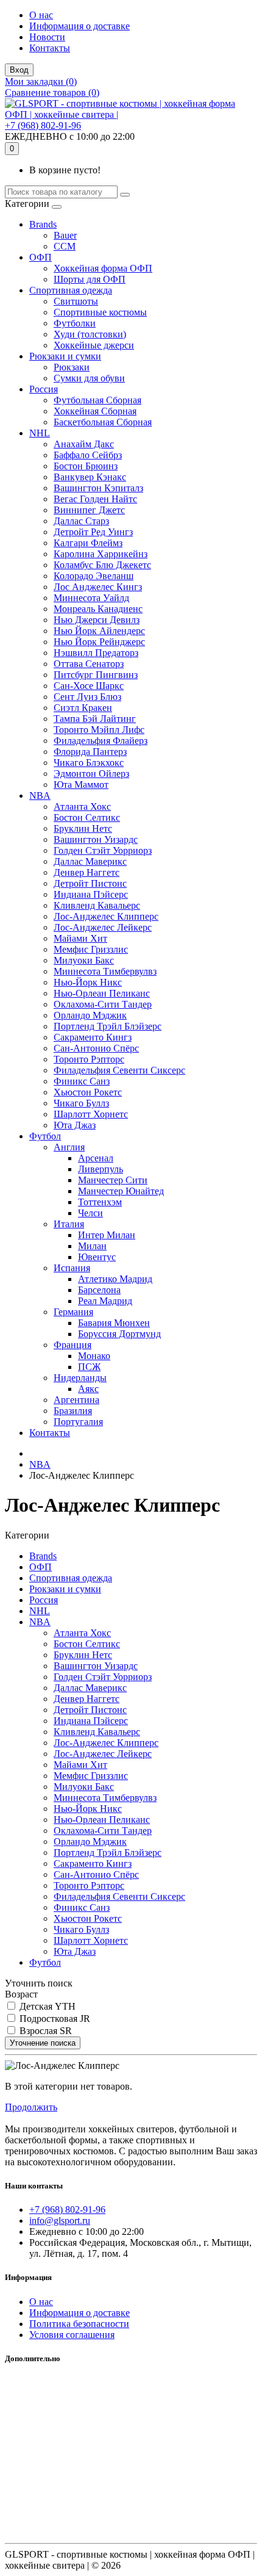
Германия (73, 1312)
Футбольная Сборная (97, 400)
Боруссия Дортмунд (119, 1334)
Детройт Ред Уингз (93, 532)
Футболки (75, 323)
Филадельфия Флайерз (101, 741)
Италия (69, 1224)
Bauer (65, 235)
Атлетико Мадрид (115, 1279)
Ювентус (97, 1257)
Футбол (45, 1136)
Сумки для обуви (89, 378)
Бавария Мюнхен (114, 1323)
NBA (40, 796)
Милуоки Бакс (84, 960)
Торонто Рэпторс (89, 1059)
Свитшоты (76, 301)
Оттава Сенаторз (89, 664)
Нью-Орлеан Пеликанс (102, 993)
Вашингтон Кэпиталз (98, 488)
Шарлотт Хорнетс (91, 1114)
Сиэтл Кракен (83, 708)
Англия (69, 1147)
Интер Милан (107, 1235)
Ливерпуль (101, 1169)
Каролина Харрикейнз (101, 554)
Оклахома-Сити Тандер (103, 1004)
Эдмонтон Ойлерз (91, 774)
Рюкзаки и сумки (65, 356)
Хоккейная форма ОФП (103, 268)
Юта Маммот (81, 785)
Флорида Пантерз (90, 752)
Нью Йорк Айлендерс (99, 631)
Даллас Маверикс (90, 861)
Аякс (88, 1389)
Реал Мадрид (105, 1301)
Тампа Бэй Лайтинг (95, 719)
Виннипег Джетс (89, 510)
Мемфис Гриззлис (91, 949)
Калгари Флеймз (88, 543)
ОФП (41, 257)
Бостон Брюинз (86, 466)
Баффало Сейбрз (88, 455)
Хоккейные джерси (94, 345)
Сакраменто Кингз (93, 1037)
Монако (94, 1356)
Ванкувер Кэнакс (90, 477)
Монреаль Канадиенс (98, 609)
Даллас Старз (81, 521)
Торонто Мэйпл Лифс (99, 730)
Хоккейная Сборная (95, 411)
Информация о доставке (80, 26)
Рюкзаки (72, 367)
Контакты (50, 48)
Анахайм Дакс (84, 444)
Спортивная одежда (71, 290)
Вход (19, 70)
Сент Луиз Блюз (87, 697)
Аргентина (76, 1400)
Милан (92, 1246)
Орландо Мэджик (90, 1015)
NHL (40, 433)
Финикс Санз (82, 1081)
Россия (44, 389)
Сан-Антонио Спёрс (96, 1048)
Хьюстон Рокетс (88, 1092)
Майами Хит (80, 938)
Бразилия (73, 1411)
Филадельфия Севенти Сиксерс (119, 1070)
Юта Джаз (75, 1125)
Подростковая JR (54, 2019)
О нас (41, 15)
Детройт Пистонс (90, 883)
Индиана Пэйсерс (91, 894)
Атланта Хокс (82, 806)
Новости (47, 37)
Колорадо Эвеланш (94, 576)
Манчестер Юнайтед (121, 1191)
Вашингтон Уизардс (96, 839)
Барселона (99, 1290)
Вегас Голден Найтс (95, 499)
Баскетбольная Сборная (103, 422)
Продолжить (31, 2107)
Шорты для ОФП (90, 279)
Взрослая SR (44, 2031)
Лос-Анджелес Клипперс (106, 916)
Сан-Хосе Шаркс (89, 686)
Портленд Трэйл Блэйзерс (108, 1026)
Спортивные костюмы (100, 312)
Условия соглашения (72, 2335)
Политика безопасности (79, 2324)
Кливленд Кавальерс (97, 905)
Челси (90, 1213)
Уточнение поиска (43, 2043)
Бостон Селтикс (87, 817)
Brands (43, 224)
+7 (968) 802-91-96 (43, 125)
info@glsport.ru (60, 2221)
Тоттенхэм (100, 1202)
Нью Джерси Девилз (97, 620)
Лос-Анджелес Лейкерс (103, 927)
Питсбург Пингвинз (96, 675)
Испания (72, 1268)
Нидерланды (80, 1378)
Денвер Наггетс (87, 872)
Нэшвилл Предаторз (96, 653)
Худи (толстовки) (90, 334)
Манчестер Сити (113, 1180)
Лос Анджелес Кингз (98, 587)
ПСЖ (89, 1367)
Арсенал (96, 1158)
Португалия (78, 1422)
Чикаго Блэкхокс (89, 763)
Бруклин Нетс (83, 828)
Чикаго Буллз (81, 1103)
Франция (73, 1345)
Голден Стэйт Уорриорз (103, 850)
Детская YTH (46, 2006)
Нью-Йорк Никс (88, 982)
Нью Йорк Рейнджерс (99, 642)
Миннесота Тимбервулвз (105, 971)
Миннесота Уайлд (91, 598)
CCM (65, 246)
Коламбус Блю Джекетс (102, 565)
